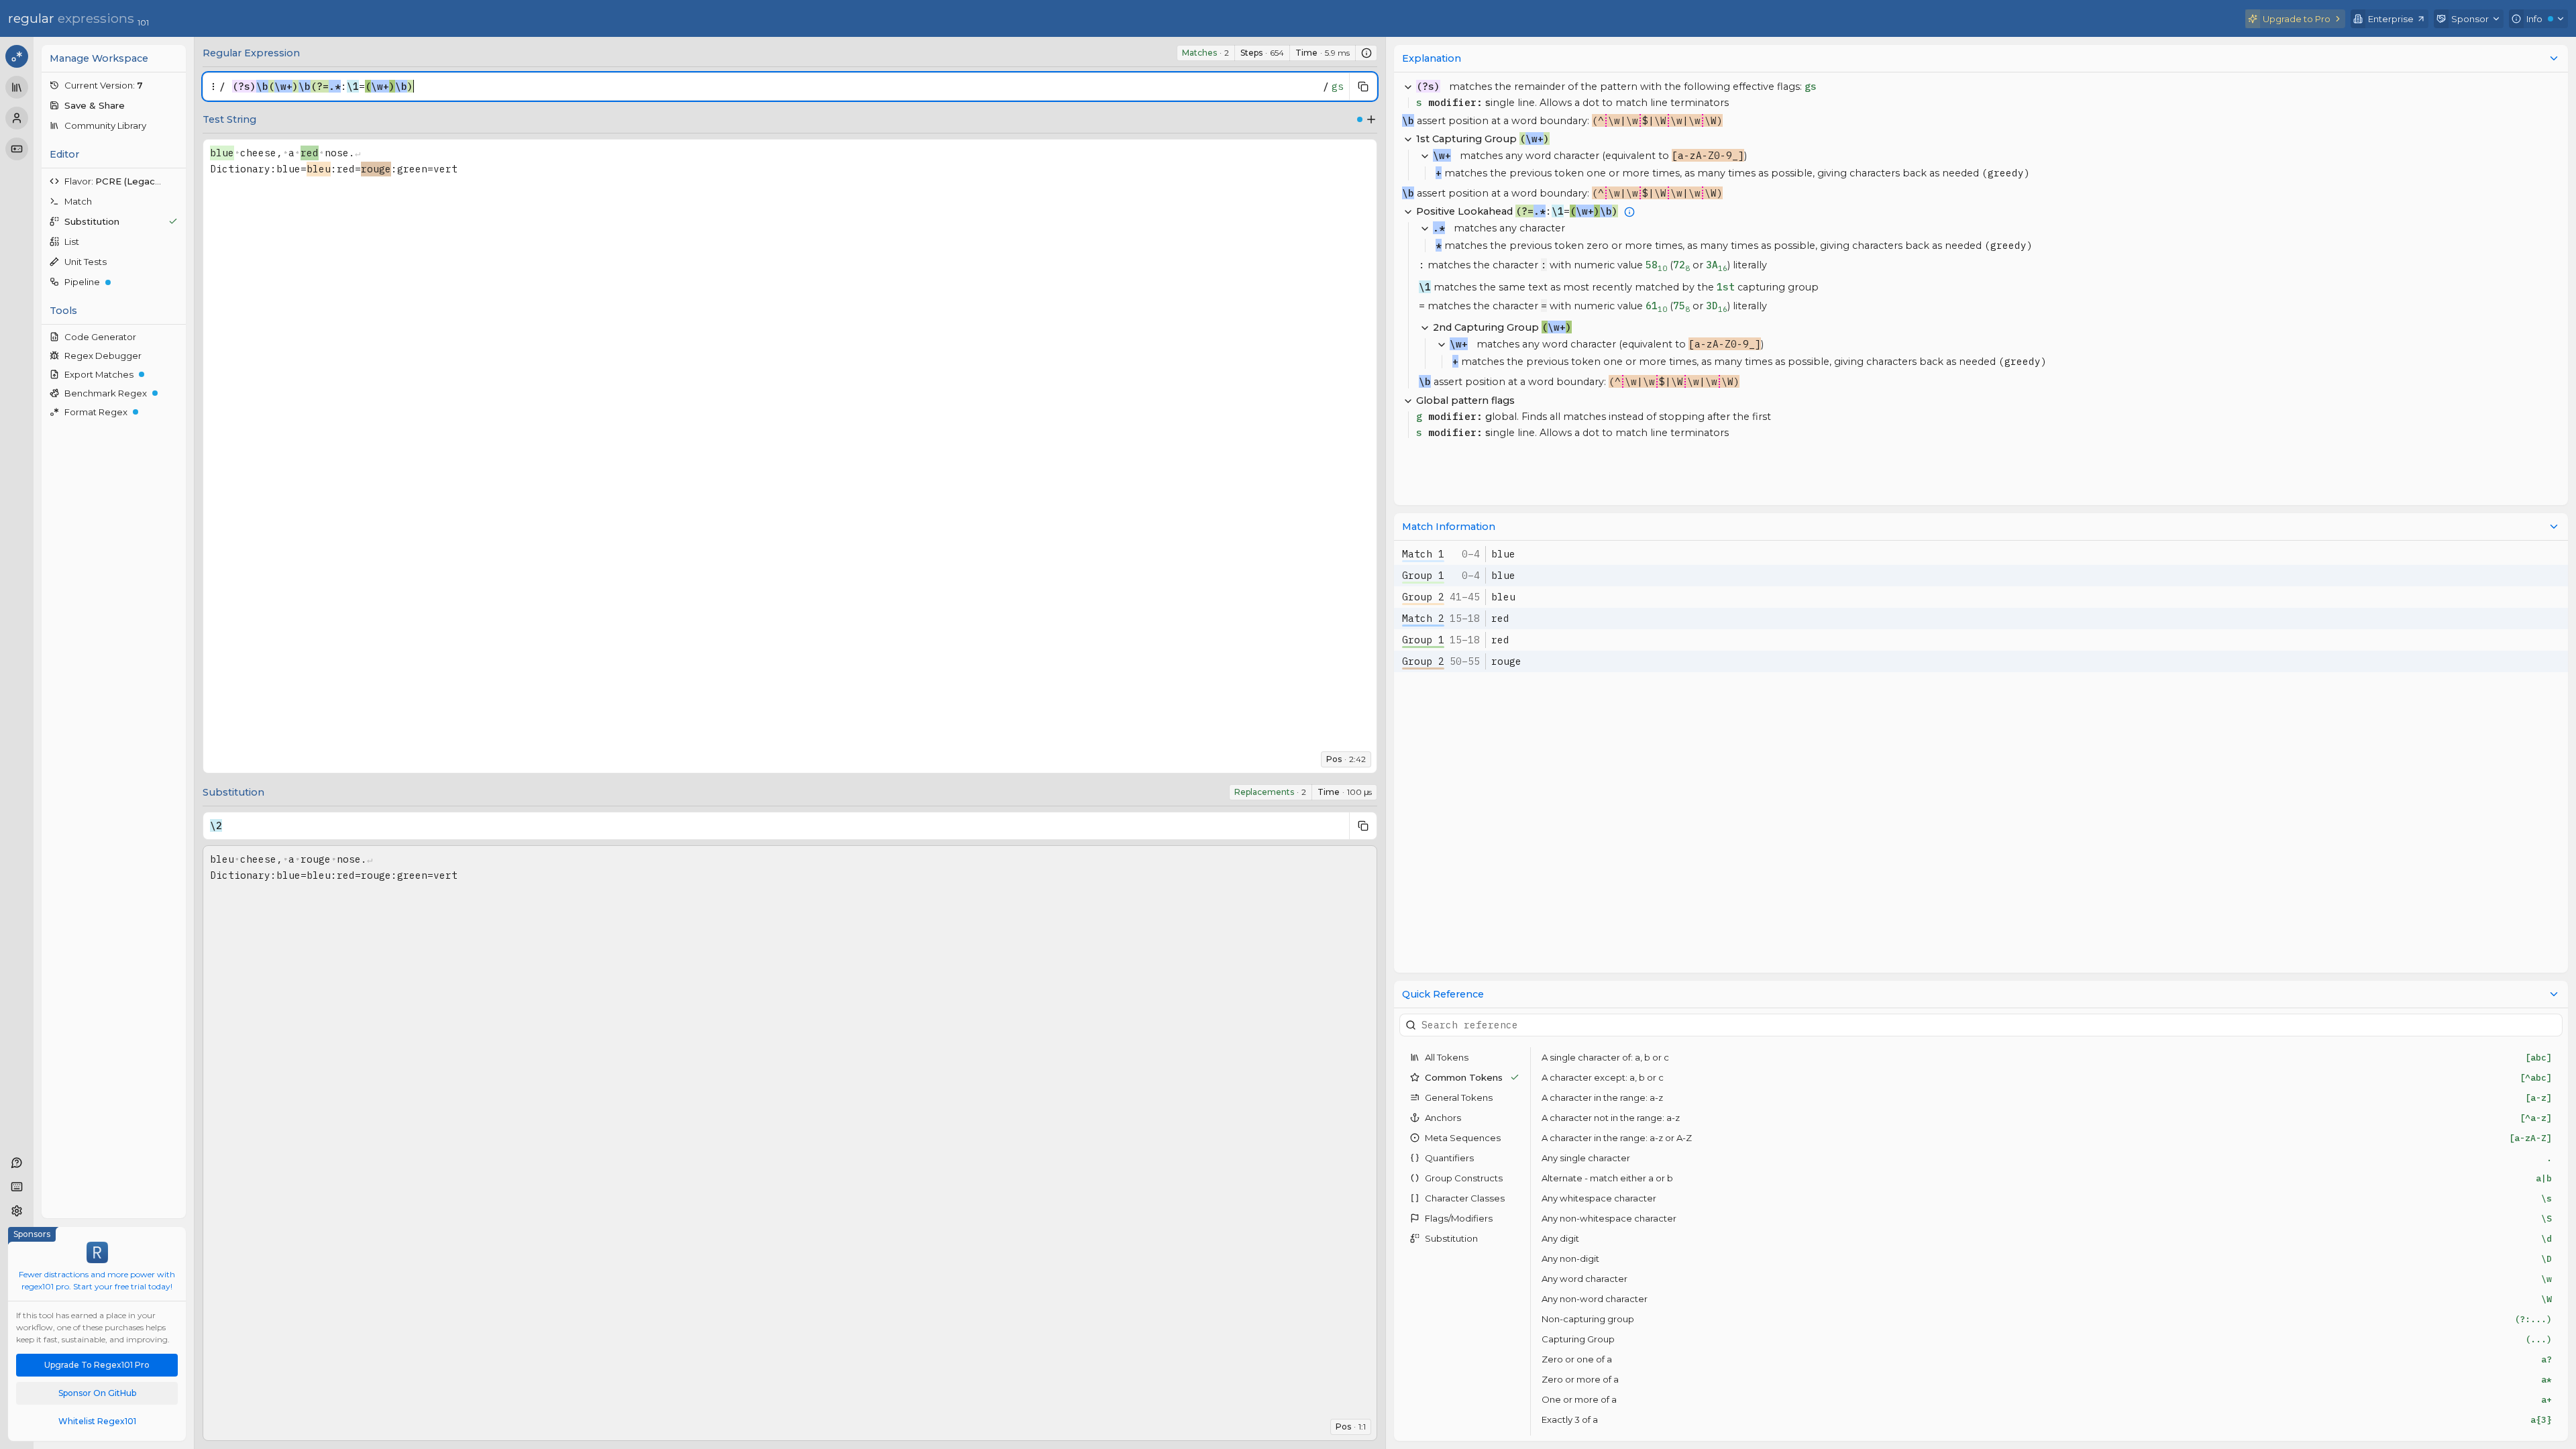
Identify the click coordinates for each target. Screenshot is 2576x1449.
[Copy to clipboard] (1363, 87)
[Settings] (17, 1211)
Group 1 (1423, 575)
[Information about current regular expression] (1366, 53)
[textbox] (774, 87)
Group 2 (1423, 597)
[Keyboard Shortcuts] (17, 1187)
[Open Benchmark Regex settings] (176, 393)
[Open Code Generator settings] (176, 337)
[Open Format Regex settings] (176, 412)
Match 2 (1423, 618)
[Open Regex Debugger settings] (176, 356)
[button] (114, 85)
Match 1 (1423, 554)
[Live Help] (17, 1163)
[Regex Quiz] (17, 149)
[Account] (17, 118)
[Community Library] (17, 87)
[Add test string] (1371, 119)
